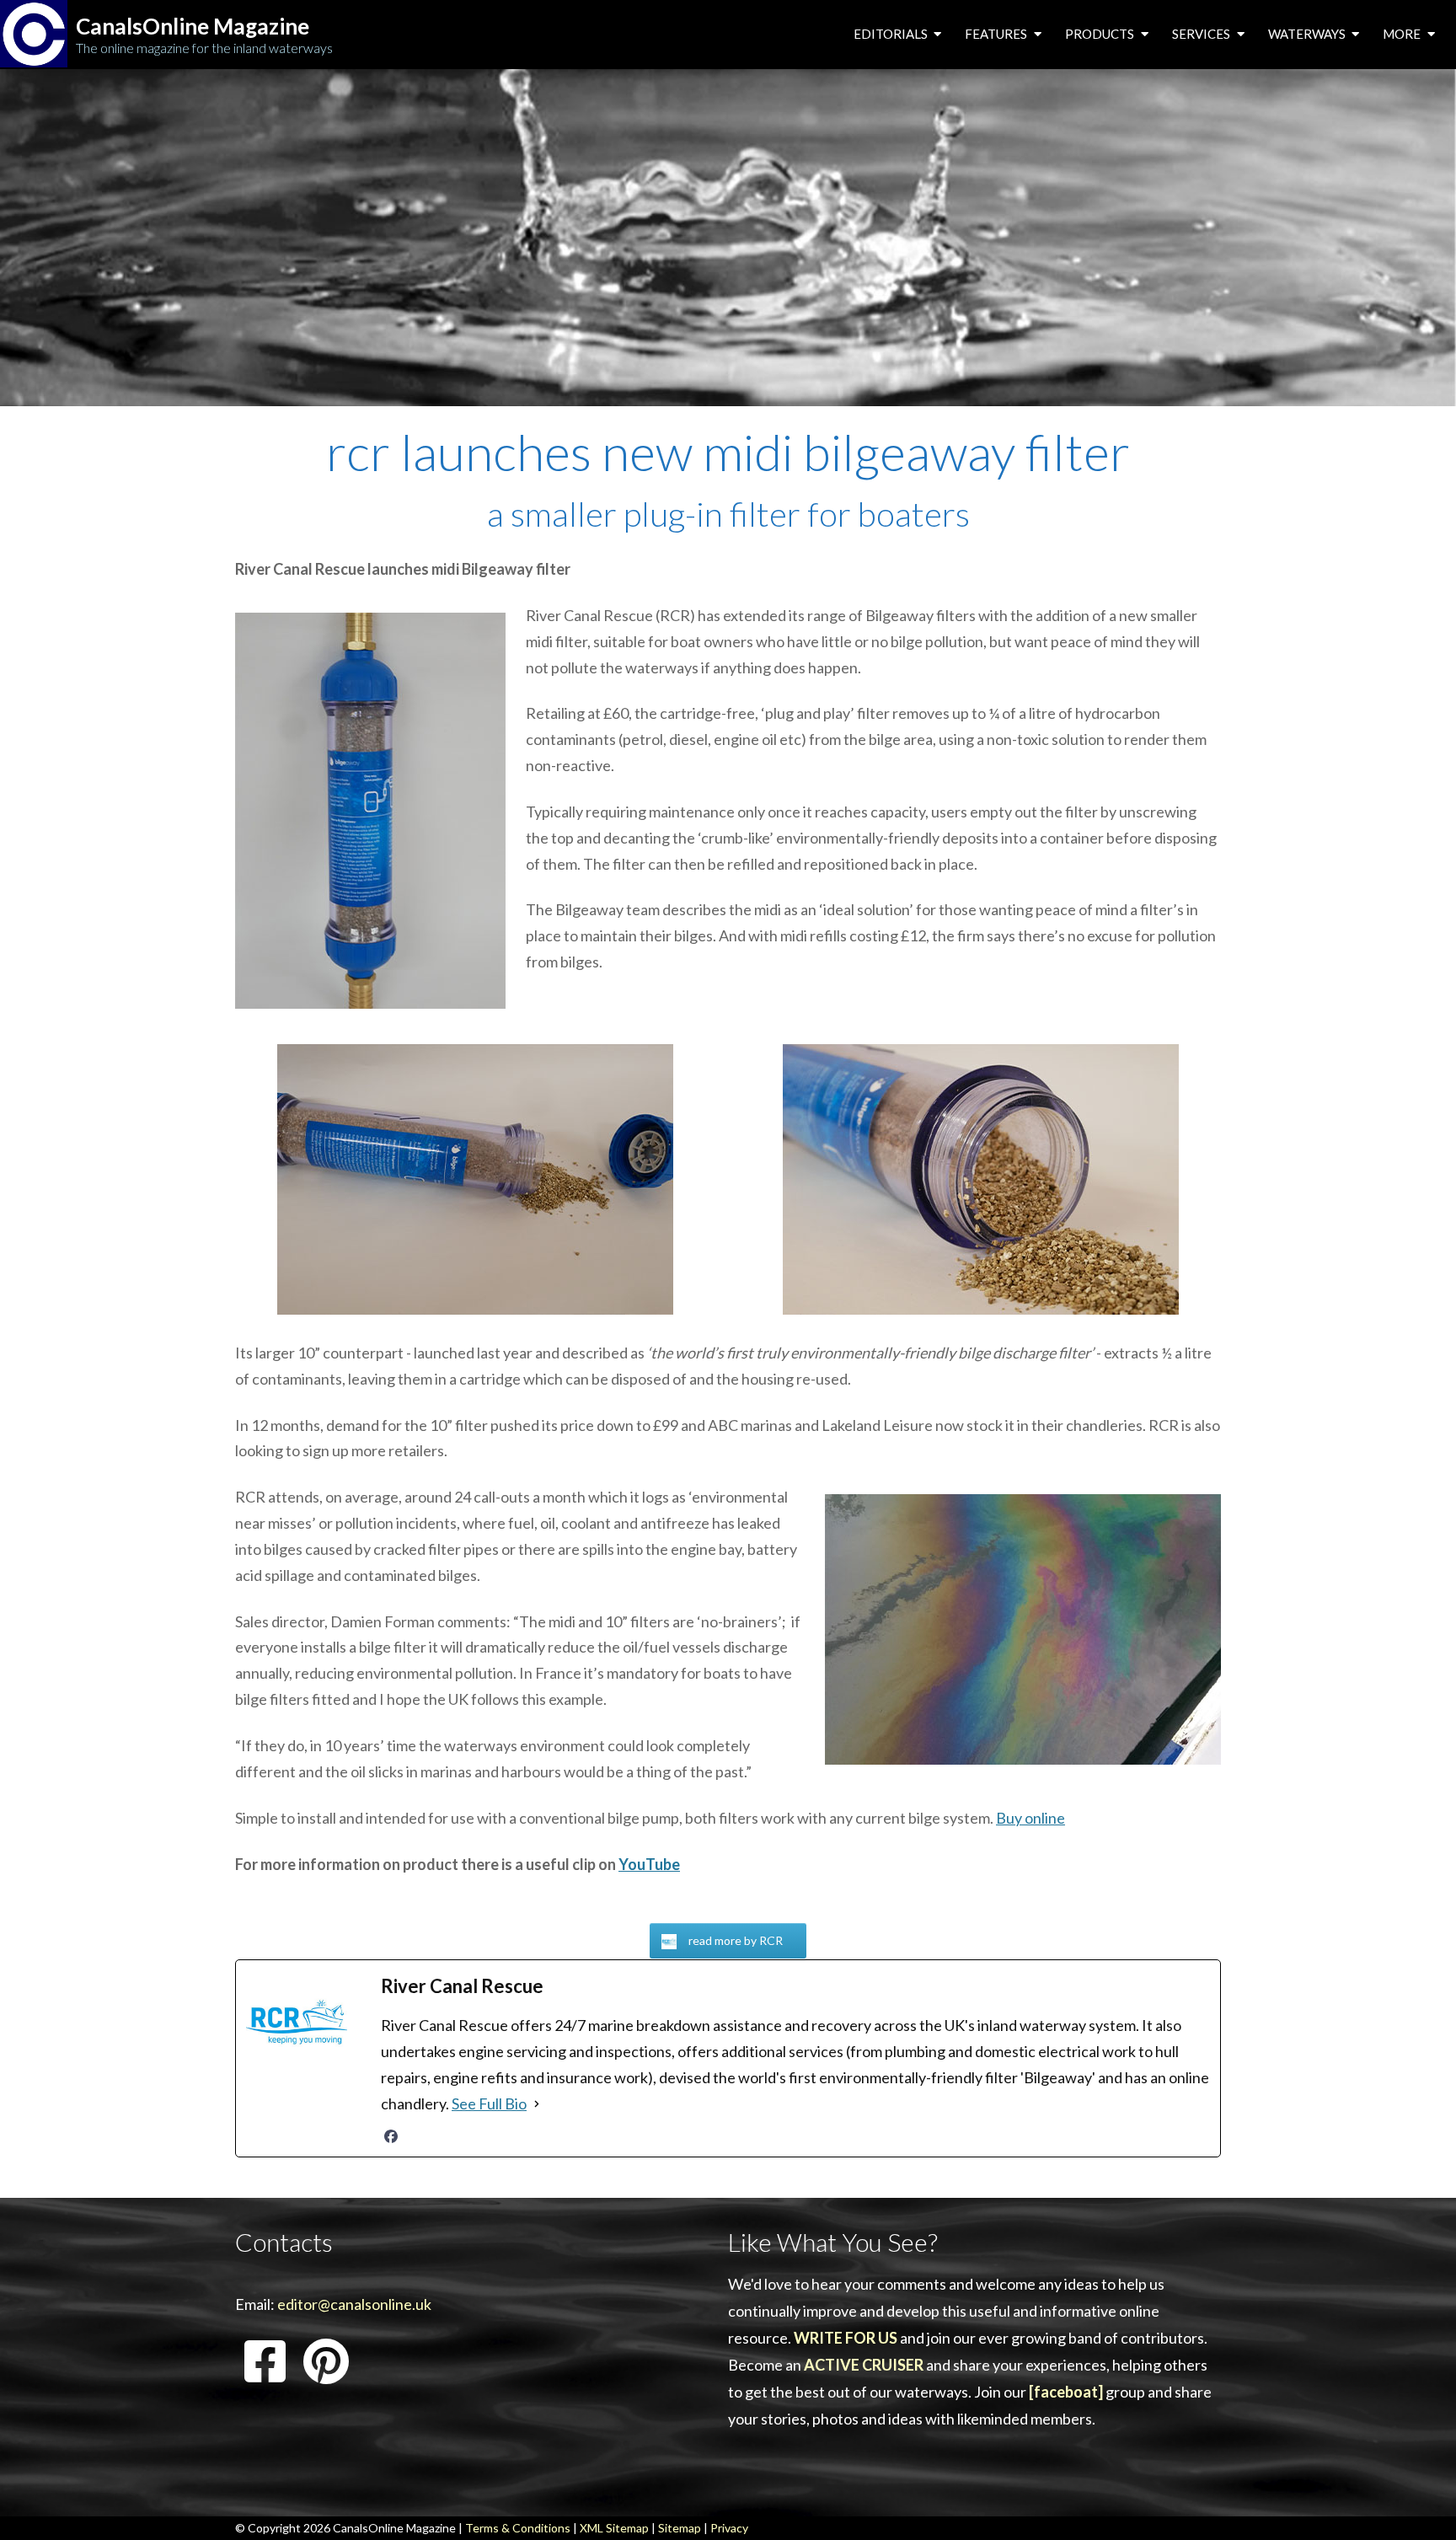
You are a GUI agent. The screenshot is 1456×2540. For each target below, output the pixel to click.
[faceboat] (1066, 2392)
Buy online (1030, 1818)
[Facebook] (391, 2136)
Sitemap (680, 2528)
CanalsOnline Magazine (193, 27)
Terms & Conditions (518, 2528)
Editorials (892, 34)
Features (997, 34)
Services (1202, 34)
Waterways (1308, 34)
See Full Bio (489, 2103)
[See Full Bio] (537, 2104)
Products (1101, 34)
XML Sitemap (614, 2528)
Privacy (729, 2528)
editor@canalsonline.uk (354, 2304)
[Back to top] (1418, 2501)
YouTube (649, 1864)
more (1403, 34)
